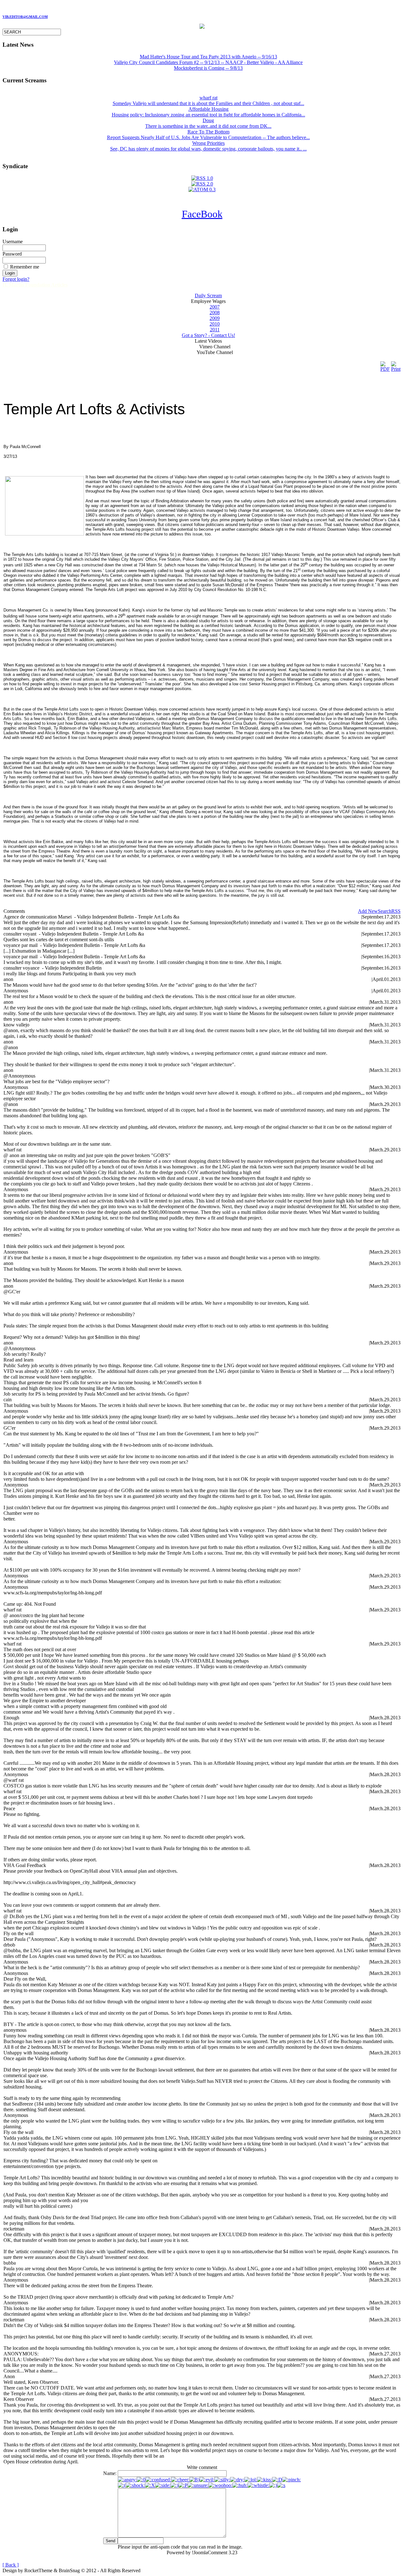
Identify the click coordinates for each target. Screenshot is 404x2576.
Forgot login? (16, 279)
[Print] (396, 365)
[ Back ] (11, 2565)
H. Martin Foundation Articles (35, 285)
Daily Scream (208, 295)
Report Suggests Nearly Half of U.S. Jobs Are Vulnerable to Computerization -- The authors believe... (208, 135)
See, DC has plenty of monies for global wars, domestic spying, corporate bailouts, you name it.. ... (208, 146)
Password (12, 254)
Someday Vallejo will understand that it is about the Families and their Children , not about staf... (208, 100)
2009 (215, 318)
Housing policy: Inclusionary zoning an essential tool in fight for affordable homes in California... (208, 112)
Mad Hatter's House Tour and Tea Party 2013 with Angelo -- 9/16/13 (208, 57)
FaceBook (202, 214)
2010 (215, 324)
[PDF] (385, 365)
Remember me (25, 267)
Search (385, 911)
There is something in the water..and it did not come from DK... (208, 123)
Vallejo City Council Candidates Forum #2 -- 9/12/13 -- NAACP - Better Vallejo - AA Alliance (208, 62)
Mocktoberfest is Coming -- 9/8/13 (208, 68)
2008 (215, 313)
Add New (368, 911)
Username (13, 242)
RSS (396, 911)
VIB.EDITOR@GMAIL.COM (25, 17)
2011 (215, 330)
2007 (215, 307)
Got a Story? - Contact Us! (208, 335)
